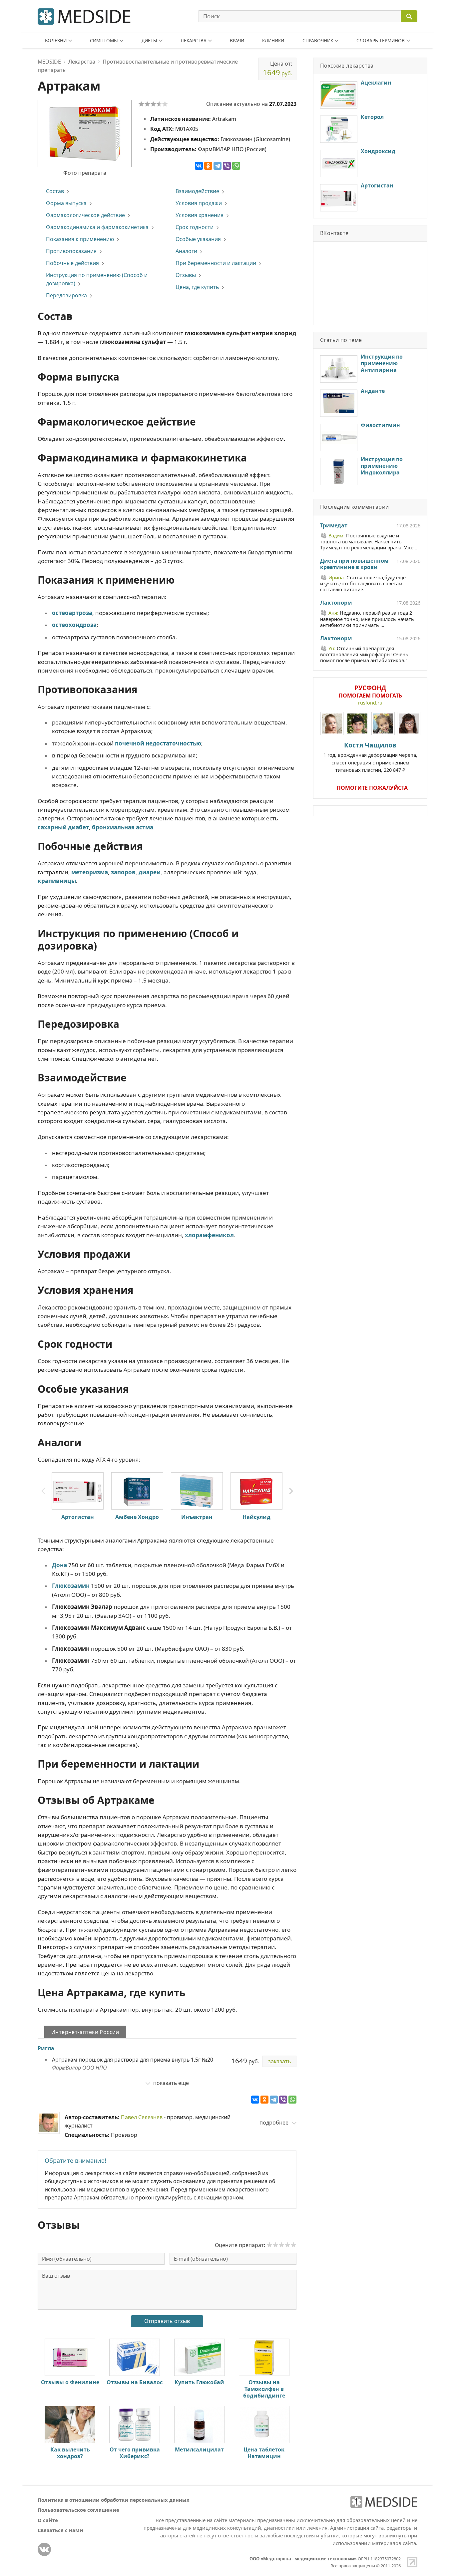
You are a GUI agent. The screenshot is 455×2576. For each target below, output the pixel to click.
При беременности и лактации (216, 263)
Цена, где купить (197, 287)
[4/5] (159, 104)
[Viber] (227, 166)
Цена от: (277, 69)
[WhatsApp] (236, 166)
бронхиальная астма (123, 827)
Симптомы (104, 40)
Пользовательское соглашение (78, 2510)
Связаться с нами (60, 2530)
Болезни (56, 40)
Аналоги (186, 251)
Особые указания (198, 239)
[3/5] (153, 104)
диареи (150, 872)
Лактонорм (336, 603)
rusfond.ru (370, 703)
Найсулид (256, 1517)
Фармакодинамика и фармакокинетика (97, 227)
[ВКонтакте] (199, 166)
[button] (291, 1491)
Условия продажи (199, 203)
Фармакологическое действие (85, 215)
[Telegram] (218, 166)
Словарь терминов (381, 40)
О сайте (48, 2520)
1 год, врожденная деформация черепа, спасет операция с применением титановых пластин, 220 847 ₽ (370, 757)
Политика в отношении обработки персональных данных (114, 2500)
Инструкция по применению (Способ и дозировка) (97, 279)
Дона (59, 1565)
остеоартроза (72, 613)
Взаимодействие (197, 191)
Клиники (273, 40)
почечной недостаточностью (158, 743)
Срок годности (195, 227)
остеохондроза (74, 625)
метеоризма (90, 872)
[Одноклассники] (208, 166)
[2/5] (147, 104)
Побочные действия (72, 263)
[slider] (281, 2245)
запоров (123, 872)
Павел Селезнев (142, 2117)
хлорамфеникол (209, 1235)
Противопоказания (71, 251)
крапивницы (57, 881)
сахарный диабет (63, 827)
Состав (55, 191)
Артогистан (78, 1517)
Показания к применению (80, 239)
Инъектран (197, 1517)
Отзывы (186, 275)
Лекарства (194, 40)
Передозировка (66, 295)
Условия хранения (200, 215)
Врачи (237, 40)
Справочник (318, 40)
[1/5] (141, 104)
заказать (279, 2061)
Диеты (149, 40)
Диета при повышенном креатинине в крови (354, 564)
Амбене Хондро (137, 1517)
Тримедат (334, 526)
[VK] (44, 2549)
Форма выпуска (66, 203)
